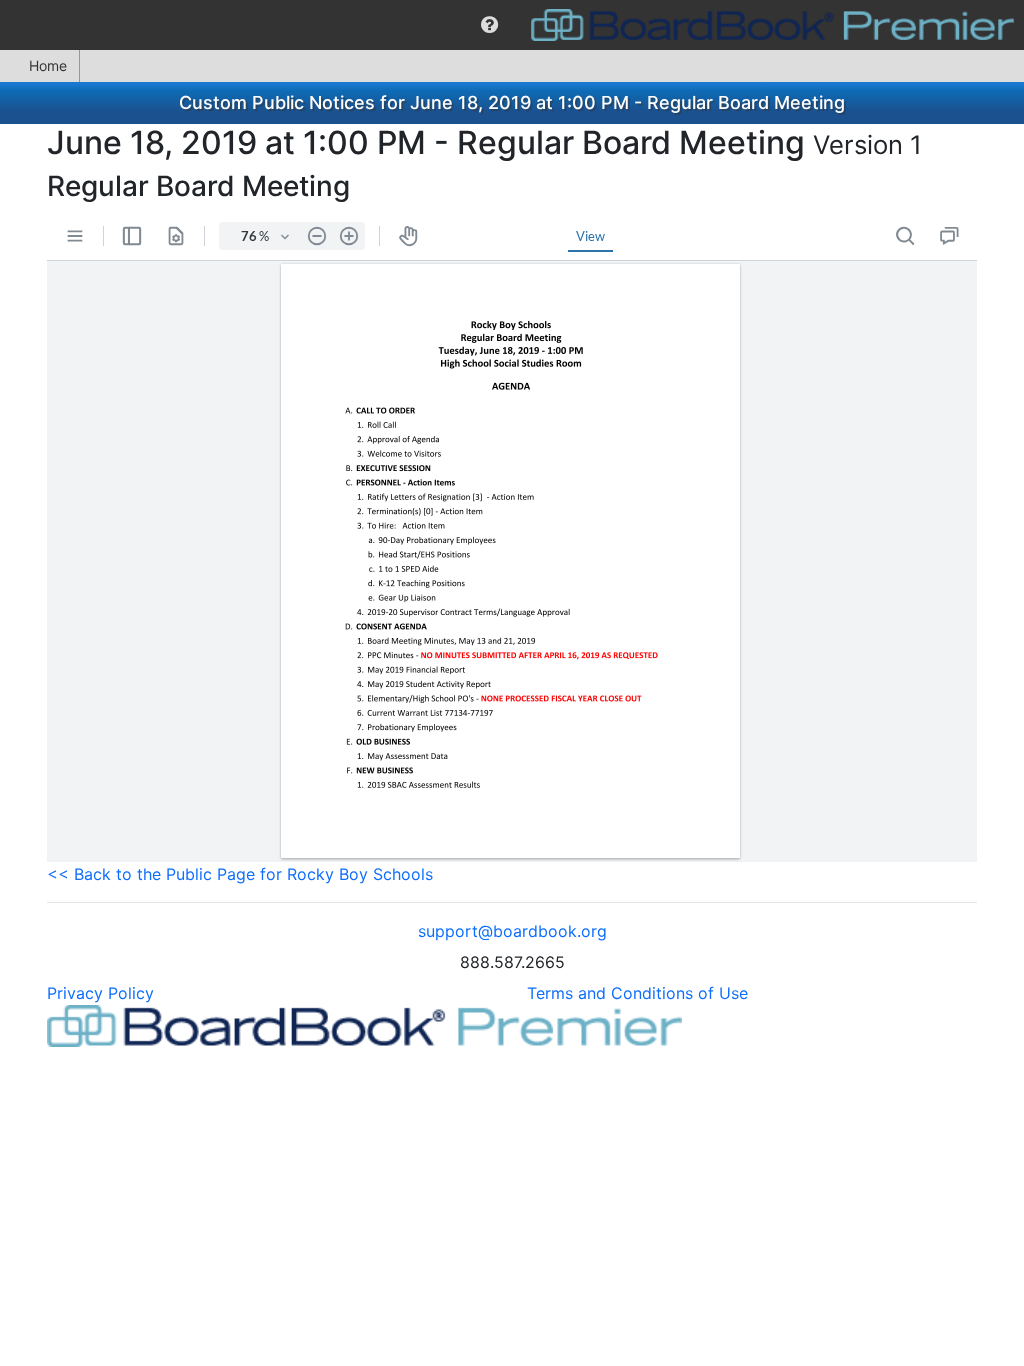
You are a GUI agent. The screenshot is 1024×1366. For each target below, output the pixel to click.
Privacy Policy (100, 993)
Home (48, 65)
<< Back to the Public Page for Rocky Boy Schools (240, 874)
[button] (489, 25)
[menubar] (512, 25)
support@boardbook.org (512, 931)
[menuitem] (489, 25)
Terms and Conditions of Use (637, 993)
